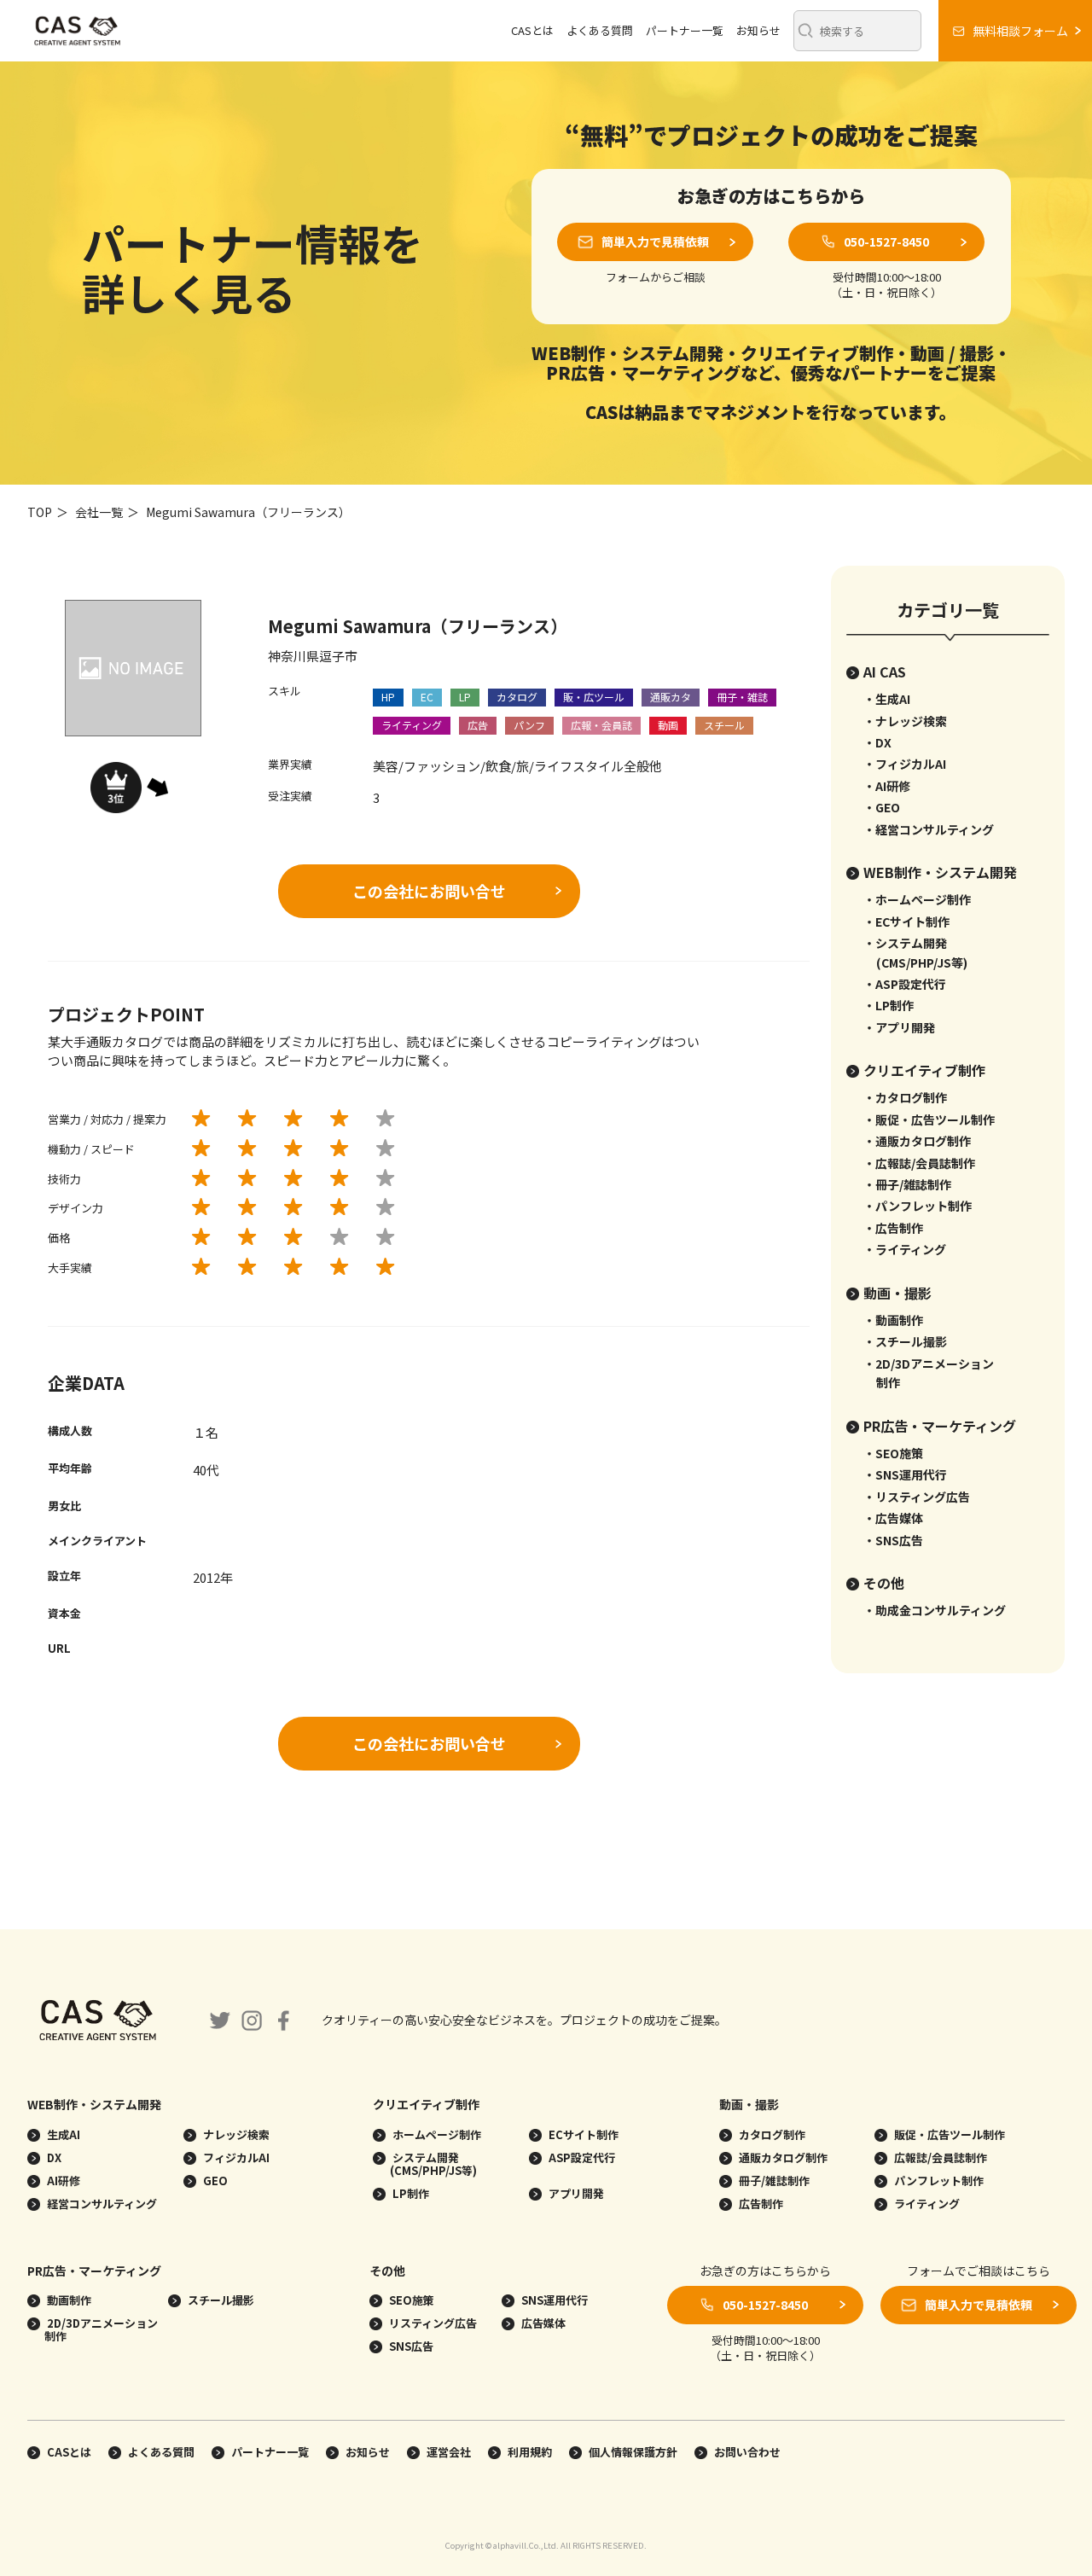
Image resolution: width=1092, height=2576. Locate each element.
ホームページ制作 (436, 2134)
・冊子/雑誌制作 (907, 1184)
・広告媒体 (893, 1518)
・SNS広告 (893, 1540)
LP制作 (409, 2193)
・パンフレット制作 (918, 1206)
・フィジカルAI (905, 764)
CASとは (532, 30)
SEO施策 (410, 2300)
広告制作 (760, 2204)
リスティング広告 (432, 2323)
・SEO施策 (893, 1453)
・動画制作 (893, 1320)
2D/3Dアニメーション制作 (101, 2329)
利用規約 (530, 2452)
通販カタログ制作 (782, 2157)
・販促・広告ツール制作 (929, 1119)
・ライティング (905, 1249)
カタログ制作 (771, 2134)
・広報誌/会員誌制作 (919, 1163)
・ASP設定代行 (905, 984)
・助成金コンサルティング (935, 1610)
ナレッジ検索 (235, 2134)
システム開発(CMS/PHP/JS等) (433, 2164)
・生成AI (887, 699)
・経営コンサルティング (929, 829)
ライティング (926, 2204)
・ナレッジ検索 (905, 721)
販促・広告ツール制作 (948, 2134)
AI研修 (62, 2181)
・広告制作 (893, 1228)
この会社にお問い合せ (429, 891)
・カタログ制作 (905, 1097)
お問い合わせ (747, 2452)
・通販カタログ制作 (917, 1141)
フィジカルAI (235, 2157)
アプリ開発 (575, 2193)
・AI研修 (887, 786)
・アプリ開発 (899, 1027)
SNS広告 (410, 2346)
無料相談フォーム (1020, 31)
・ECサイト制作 (906, 922)
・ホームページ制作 (917, 899)
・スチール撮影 (905, 1341)
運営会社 (449, 2452)
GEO (214, 2181)
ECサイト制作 (582, 2134)
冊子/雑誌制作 (773, 2181)
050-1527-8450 (886, 241)
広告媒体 (542, 2323)
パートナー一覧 (685, 30)
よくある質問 (600, 30)
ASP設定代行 (581, 2157)
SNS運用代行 (553, 2300)
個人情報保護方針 (633, 2452)
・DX (877, 742)
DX (53, 2157)
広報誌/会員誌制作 (939, 2157)
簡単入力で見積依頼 (655, 241)
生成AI (62, 2134)
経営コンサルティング (101, 2204)
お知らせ (758, 30)
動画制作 (68, 2300)
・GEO (882, 807)
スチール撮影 (220, 2300)
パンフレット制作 (938, 2181)
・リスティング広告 (917, 1497)
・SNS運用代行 (905, 1474)
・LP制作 (889, 1005)
